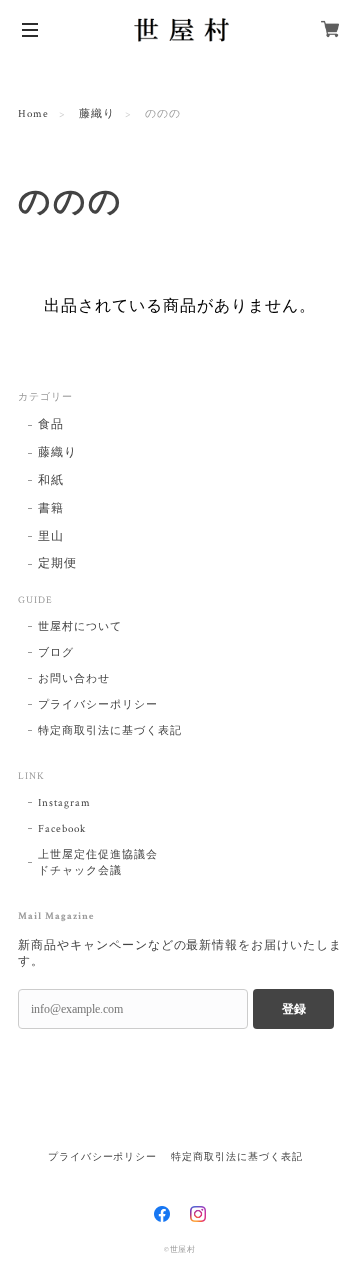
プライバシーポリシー (98, 705)
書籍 (51, 508)
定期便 (57, 563)
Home (33, 114)
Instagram (64, 803)
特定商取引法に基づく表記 (110, 731)
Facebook (62, 829)
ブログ (56, 653)
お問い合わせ (74, 679)
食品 (51, 424)
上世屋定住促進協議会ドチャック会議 (98, 863)
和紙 (51, 480)
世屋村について (80, 627)
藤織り (97, 114)
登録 (294, 1009)
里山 (51, 536)
